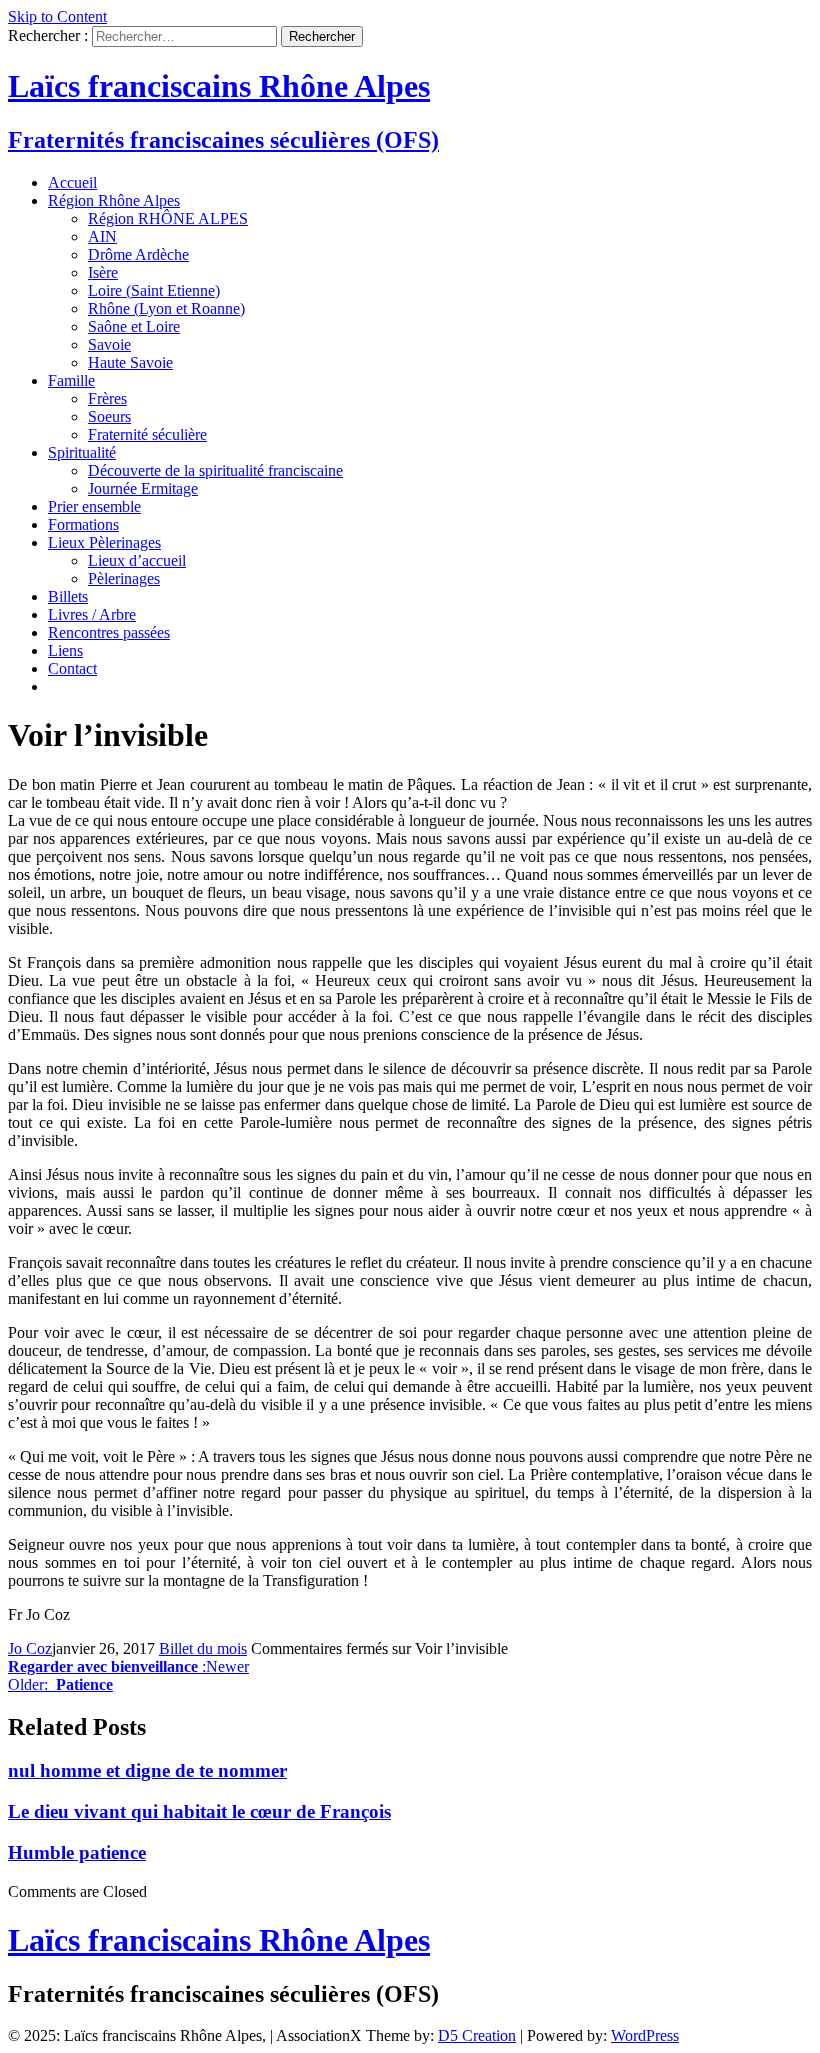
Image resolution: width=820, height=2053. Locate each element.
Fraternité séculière (147, 434)
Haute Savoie (130, 362)
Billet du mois (203, 1648)
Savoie (109, 344)
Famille (71, 380)
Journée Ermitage (143, 488)
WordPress (645, 2035)
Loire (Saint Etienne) (154, 290)
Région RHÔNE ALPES (168, 218)
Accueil (72, 182)
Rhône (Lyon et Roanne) (166, 308)
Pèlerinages (124, 578)
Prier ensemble (94, 506)
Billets (68, 596)
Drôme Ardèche (138, 254)
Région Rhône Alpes (114, 200)
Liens (65, 650)
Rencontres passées (109, 632)
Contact (72, 668)
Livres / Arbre (92, 614)
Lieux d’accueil (137, 560)
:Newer (128, 1666)
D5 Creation (477, 2035)
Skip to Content (57, 16)
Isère (103, 272)
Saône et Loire (134, 326)
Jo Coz (30, 1648)
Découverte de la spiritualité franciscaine (215, 470)
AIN (102, 236)
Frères (107, 398)
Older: (60, 1684)
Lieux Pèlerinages (104, 542)
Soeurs (109, 416)
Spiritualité (82, 452)
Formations (83, 524)
